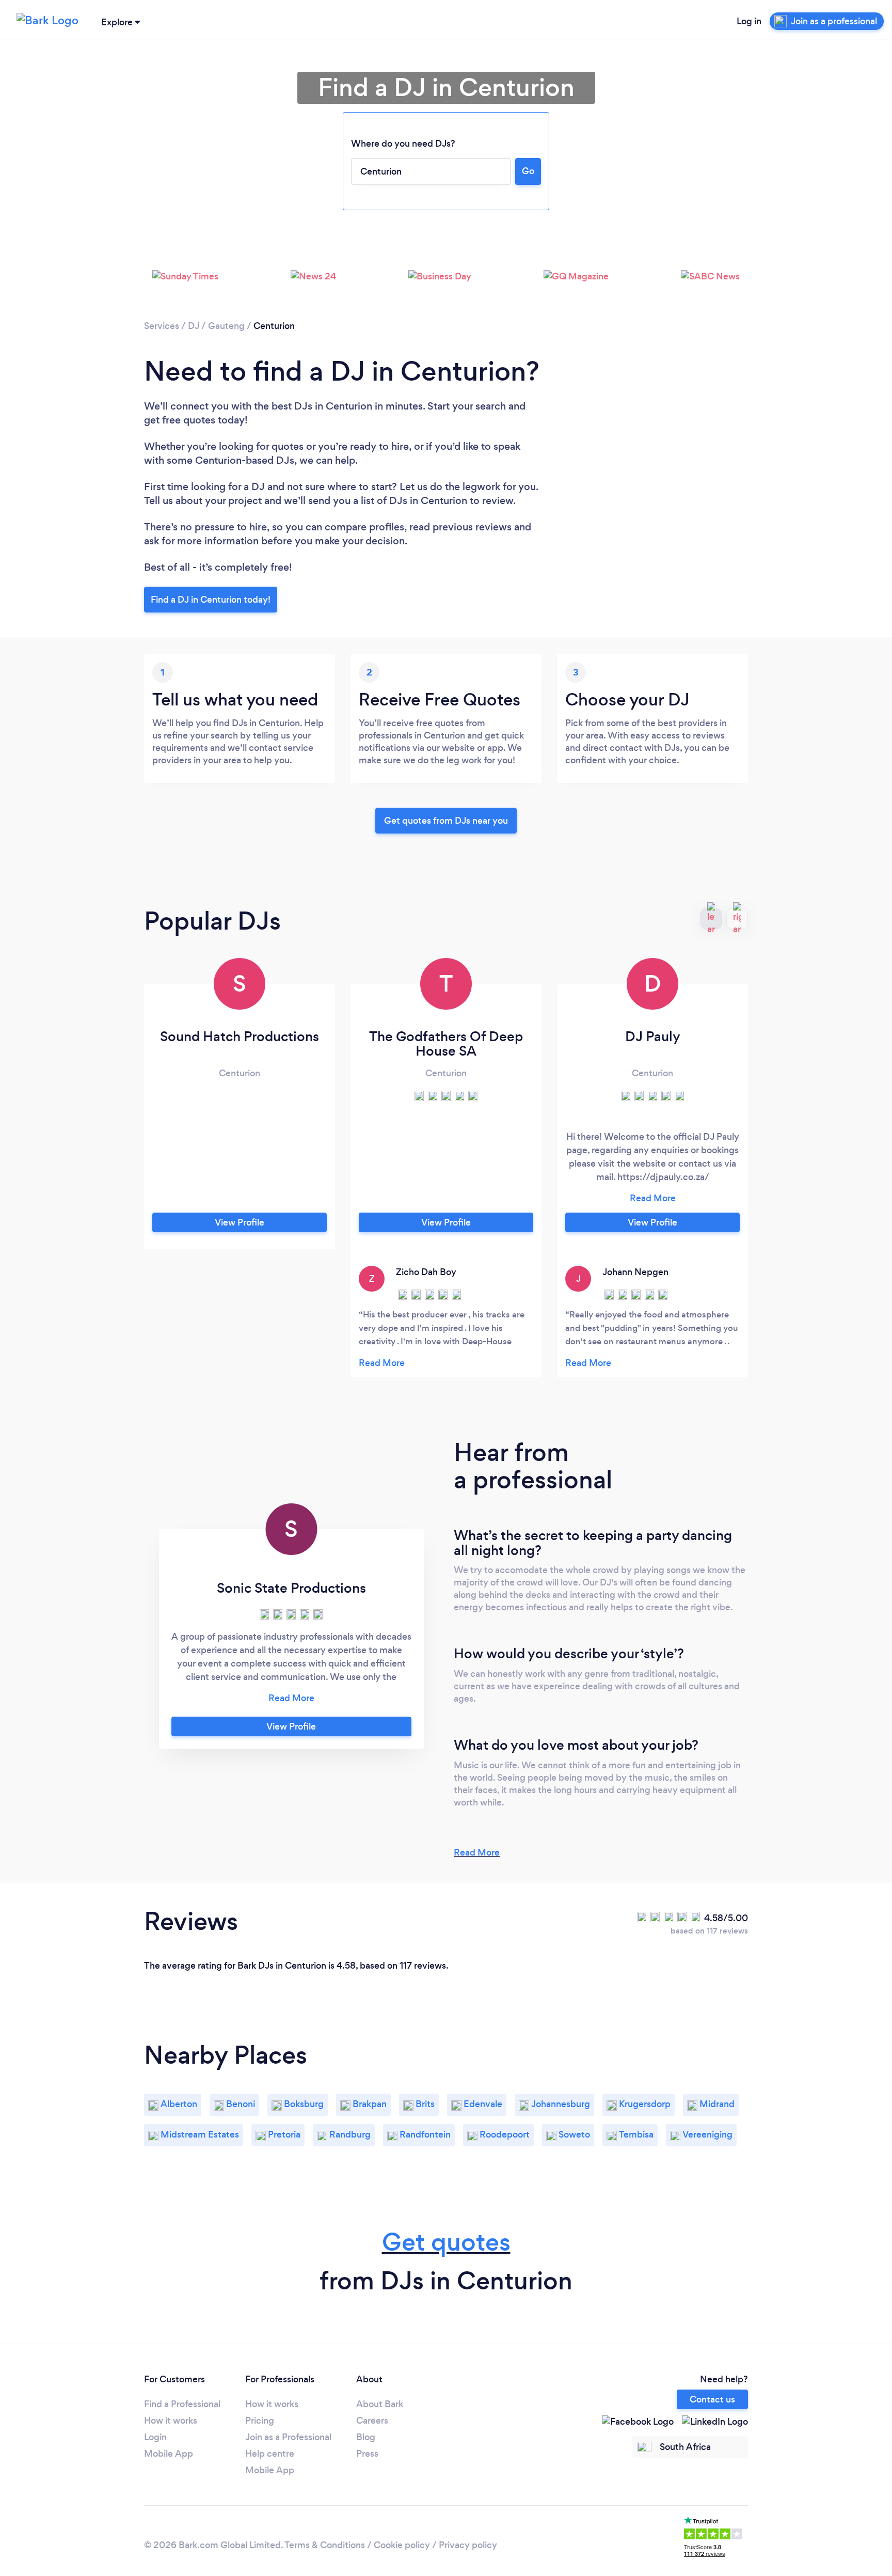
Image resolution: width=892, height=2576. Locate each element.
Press (367, 2454)
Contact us (712, 2399)
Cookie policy (402, 2545)
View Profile (240, 1222)
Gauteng (226, 326)
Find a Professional (182, 2404)
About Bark (380, 2404)
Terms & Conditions (325, 2545)
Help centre (270, 2454)
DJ (194, 326)
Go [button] (528, 171)
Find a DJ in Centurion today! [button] (211, 600)
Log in (749, 21)
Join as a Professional (288, 2437)
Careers (372, 2421)
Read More (477, 1852)
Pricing (260, 2421)
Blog (366, 2437)
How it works (171, 2421)
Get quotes (446, 2242)
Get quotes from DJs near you (446, 821)
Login (155, 2437)
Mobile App (169, 2454)
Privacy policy (468, 2545)
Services (162, 326)
